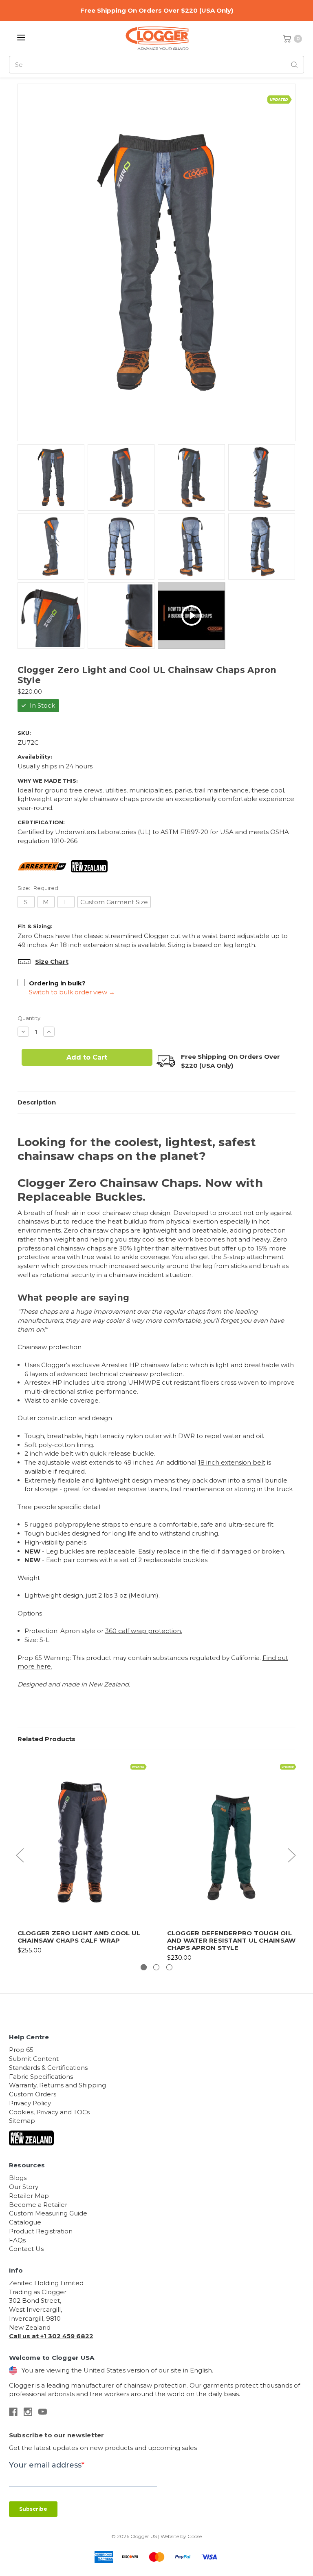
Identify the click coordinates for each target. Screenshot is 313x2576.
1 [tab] (144, 1967)
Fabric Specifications (41, 2077)
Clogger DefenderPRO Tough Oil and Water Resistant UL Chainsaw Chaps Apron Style (231, 1940)
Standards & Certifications (48, 2068)
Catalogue (25, 2222)
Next (291, 1855)
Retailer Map (29, 2196)
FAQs (17, 2240)
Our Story (24, 2187)
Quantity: (30, 1018)
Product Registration (41, 2231)
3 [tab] (169, 1967)
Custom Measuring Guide (48, 2213)
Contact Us (26, 2249)
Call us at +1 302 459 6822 (51, 2336)
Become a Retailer (38, 2205)
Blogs (18, 2178)
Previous (20, 1855)
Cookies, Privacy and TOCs (49, 2112)
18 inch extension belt (232, 1462)
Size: (38, 888)
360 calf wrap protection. (144, 1631)
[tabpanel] (82, 1857)
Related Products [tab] (46, 1739)
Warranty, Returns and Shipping (57, 2085)
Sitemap (22, 2121)
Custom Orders (33, 2094)
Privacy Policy (30, 2103)
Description (37, 1102)
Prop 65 (21, 2050)
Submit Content (34, 2059)
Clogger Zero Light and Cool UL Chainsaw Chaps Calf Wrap (79, 1937)
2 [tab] (156, 1967)
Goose (195, 2536)
